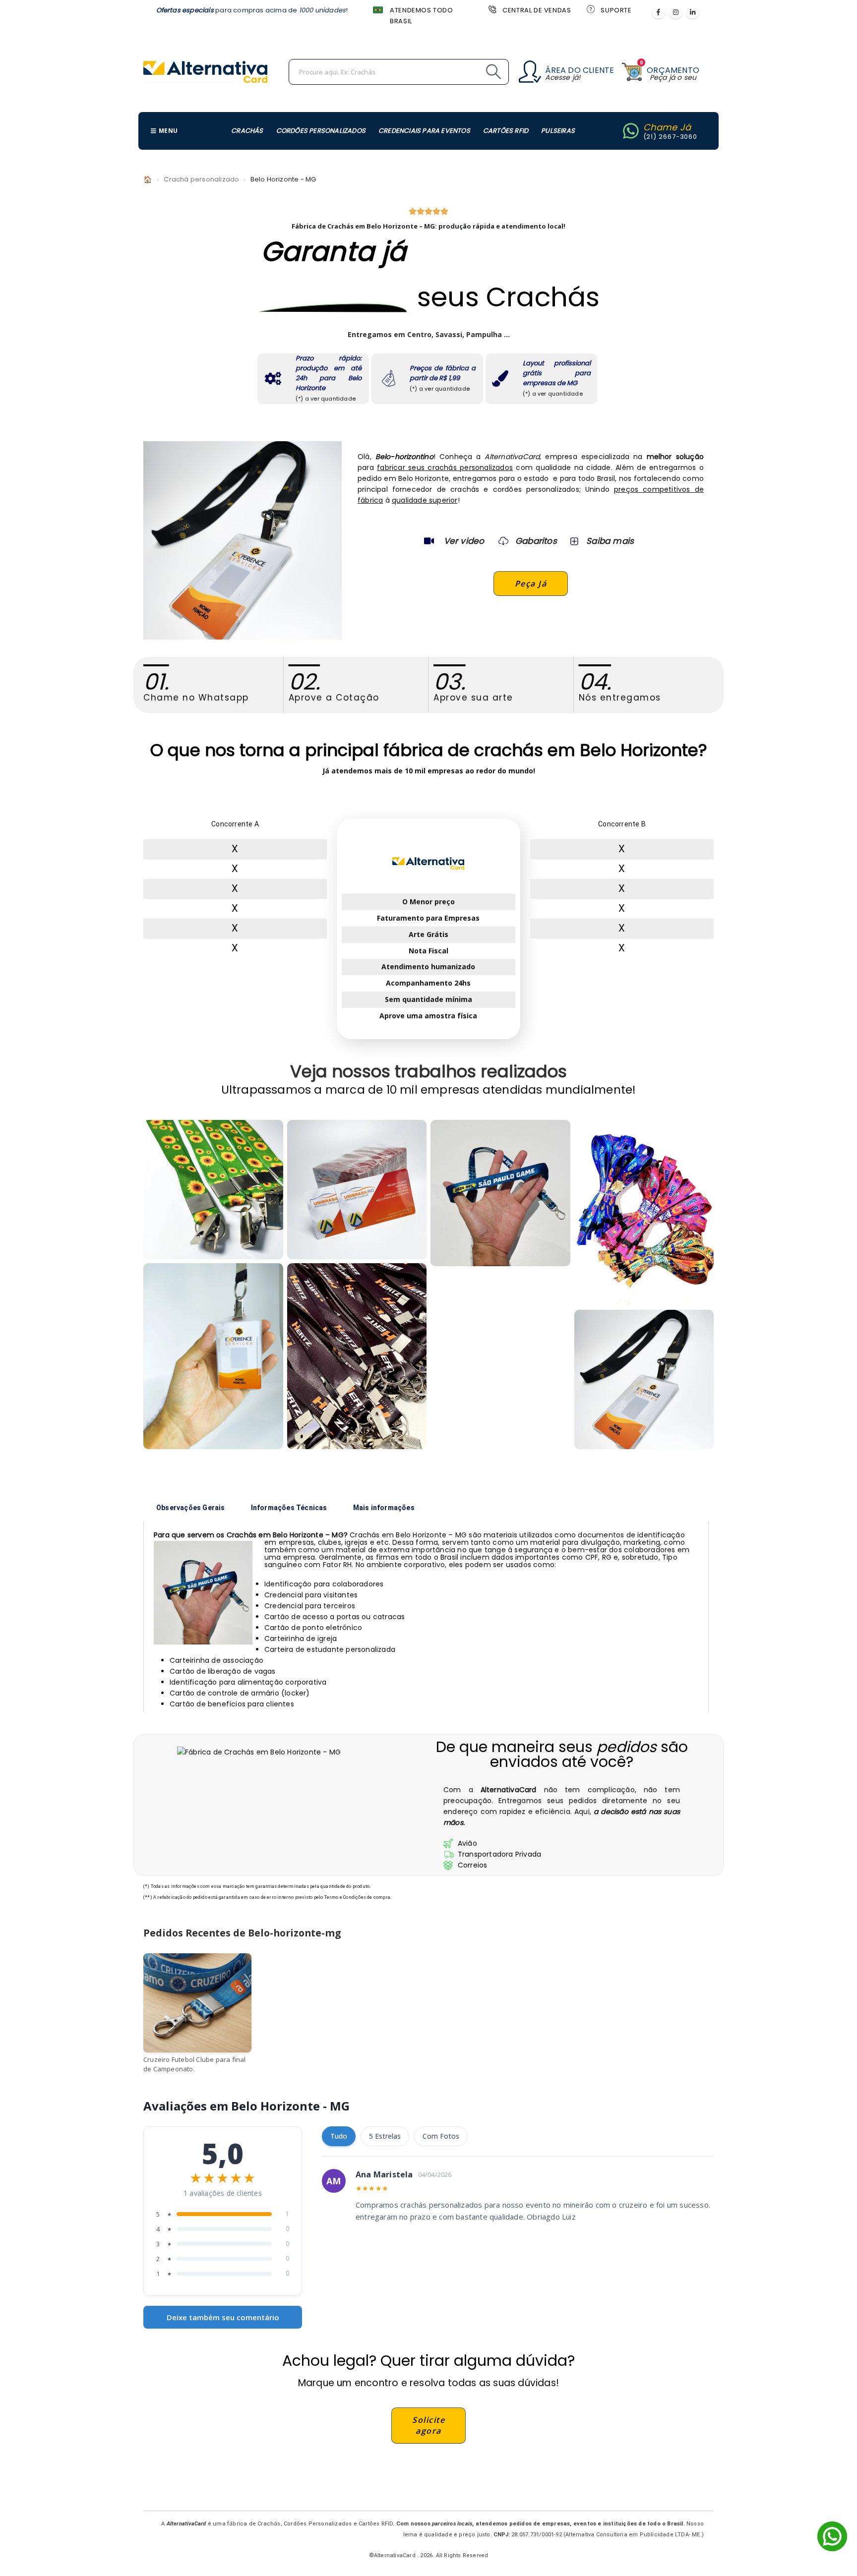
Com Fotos (441, 2136)
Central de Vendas (537, 10)
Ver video (464, 541)
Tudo (339, 2136)
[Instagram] (675, 12)
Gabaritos (536, 541)
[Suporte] (590, 9)
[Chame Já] (631, 131)
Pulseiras (558, 131)
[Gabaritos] (503, 541)
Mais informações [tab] (384, 1508)
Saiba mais (610, 541)
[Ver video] (429, 541)
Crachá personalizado (201, 179)
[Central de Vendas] (491, 9)
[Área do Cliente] (530, 72)
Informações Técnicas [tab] (289, 1508)
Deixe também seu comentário (223, 2317)
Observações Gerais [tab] (191, 1508)
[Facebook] (659, 12)
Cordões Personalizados (321, 131)
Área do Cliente (580, 70)
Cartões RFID (506, 131)
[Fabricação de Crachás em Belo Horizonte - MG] (500, 1193)
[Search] (471, 72)
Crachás (247, 131)
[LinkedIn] (692, 12)
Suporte (616, 10)
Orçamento (673, 70)
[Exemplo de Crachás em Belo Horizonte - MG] (213, 1190)
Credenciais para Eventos (424, 131)
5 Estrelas (385, 2136)
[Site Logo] (205, 72)
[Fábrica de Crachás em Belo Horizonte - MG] (213, 1356)
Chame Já (667, 127)
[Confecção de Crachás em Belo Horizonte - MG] (357, 1356)
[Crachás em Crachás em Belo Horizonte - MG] (644, 1380)
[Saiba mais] (573, 541)
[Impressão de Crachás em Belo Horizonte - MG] (357, 1190)
